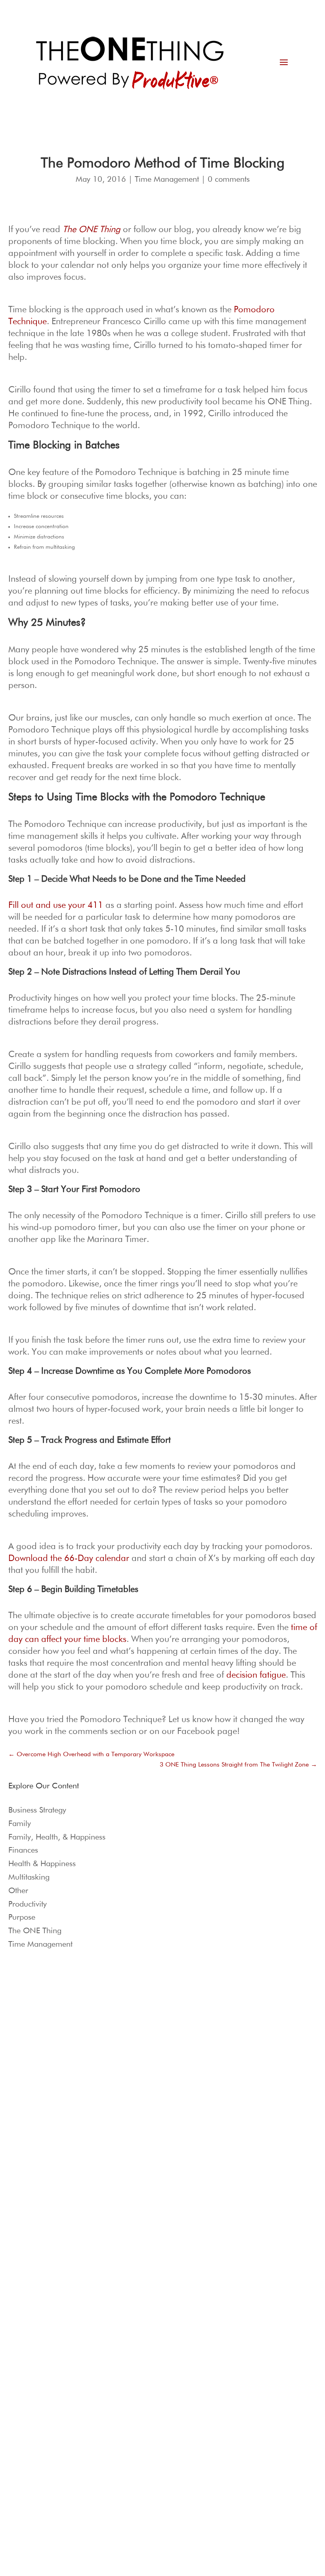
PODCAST (139, 2067)
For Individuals (34, 2076)
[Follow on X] (70, 2177)
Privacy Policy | (137, 2270)
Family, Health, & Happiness (57, 1837)
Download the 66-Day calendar (69, 1559)
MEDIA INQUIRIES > (263, 2175)
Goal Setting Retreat (40, 2095)
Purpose (22, 1917)
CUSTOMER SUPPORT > (268, 2044)
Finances (23, 1850)
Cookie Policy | (174, 2270)
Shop (173, 2429)
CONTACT (140, 2105)
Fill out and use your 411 (56, 905)
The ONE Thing (35, 1931)
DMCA (235, 2270)
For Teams (29, 2067)
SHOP (134, 2086)
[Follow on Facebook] (54, 2177)
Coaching (28, 2086)
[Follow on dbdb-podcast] (23, 2177)
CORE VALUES (144, 2095)
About (174, 2389)
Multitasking (29, 1877)
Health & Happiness (42, 1864)
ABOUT (136, 2057)
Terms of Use (98, 2270)
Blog (132, 2076)
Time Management (167, 179)
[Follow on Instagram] (38, 2177)
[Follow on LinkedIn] (23, 2193)
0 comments (229, 179)
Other (18, 1891)
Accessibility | (210, 2270)
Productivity (28, 1904)
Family (20, 1824)
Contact (176, 2416)
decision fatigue (256, 1675)
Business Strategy (37, 1810)
